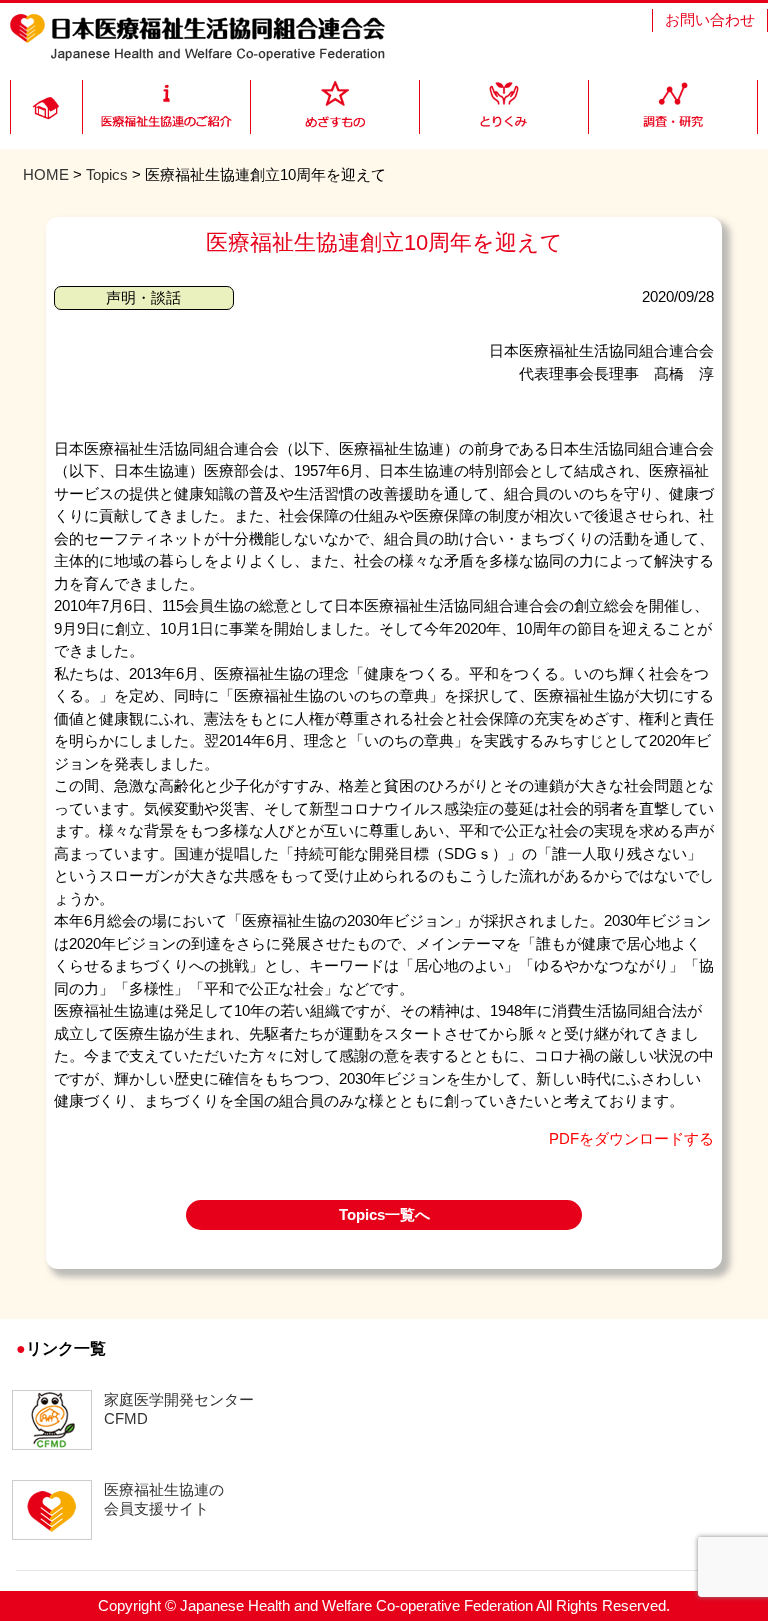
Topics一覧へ (384, 1214)
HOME (46, 174)
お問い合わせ (710, 19)
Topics (107, 174)
